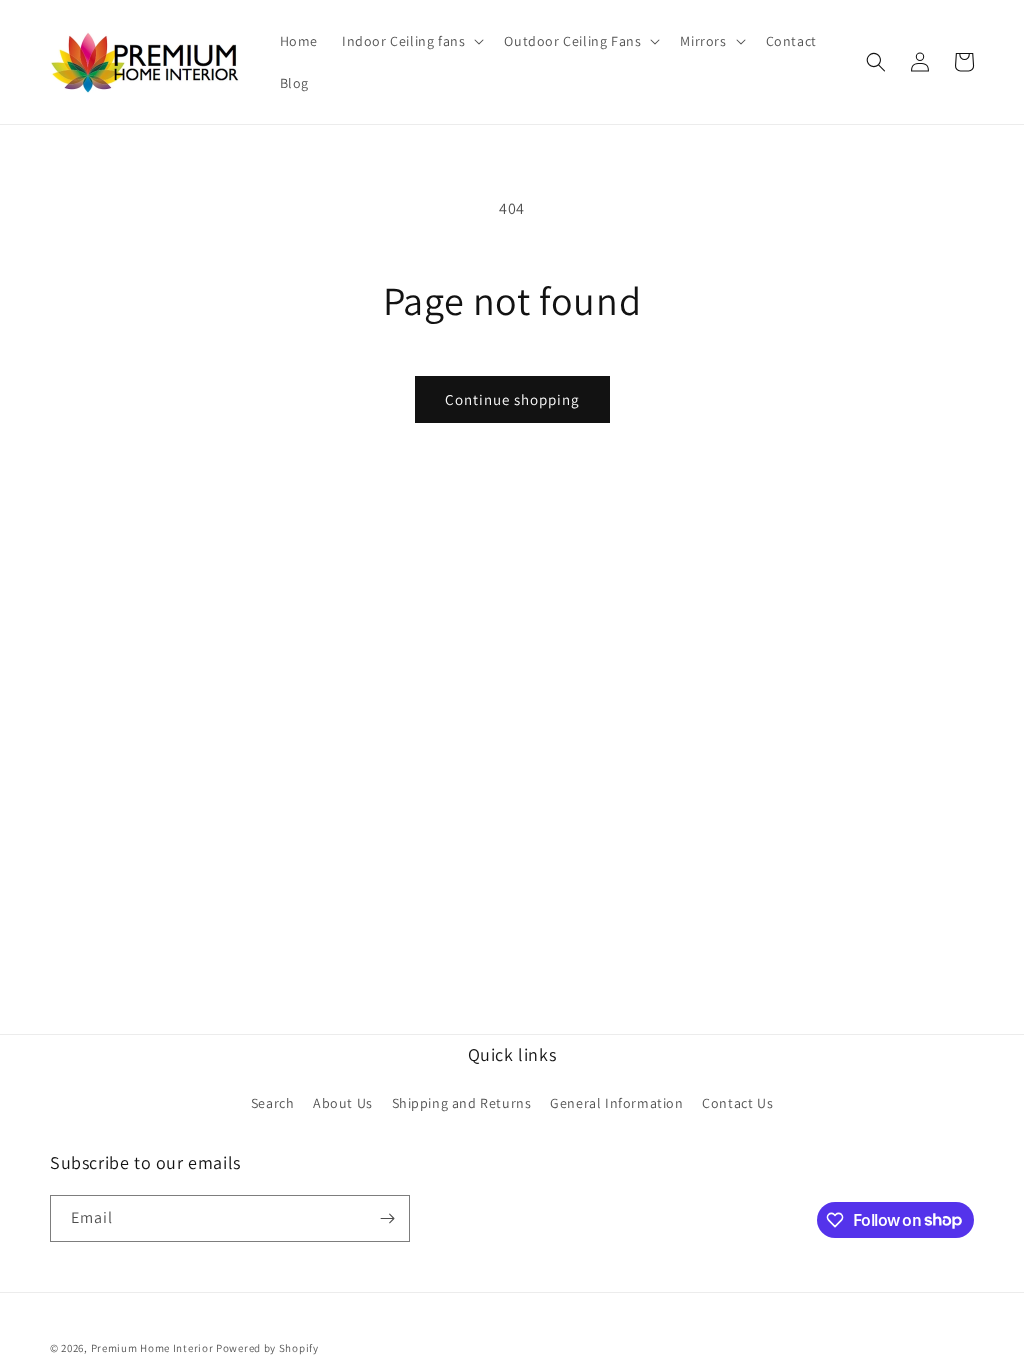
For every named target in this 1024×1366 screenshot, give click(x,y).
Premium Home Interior (152, 1348)
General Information (616, 1103)
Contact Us (737, 1103)
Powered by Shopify (267, 1348)
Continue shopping (512, 399)
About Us (343, 1103)
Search (273, 1103)
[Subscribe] (387, 1218)
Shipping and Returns (462, 1103)
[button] (411, 41)
